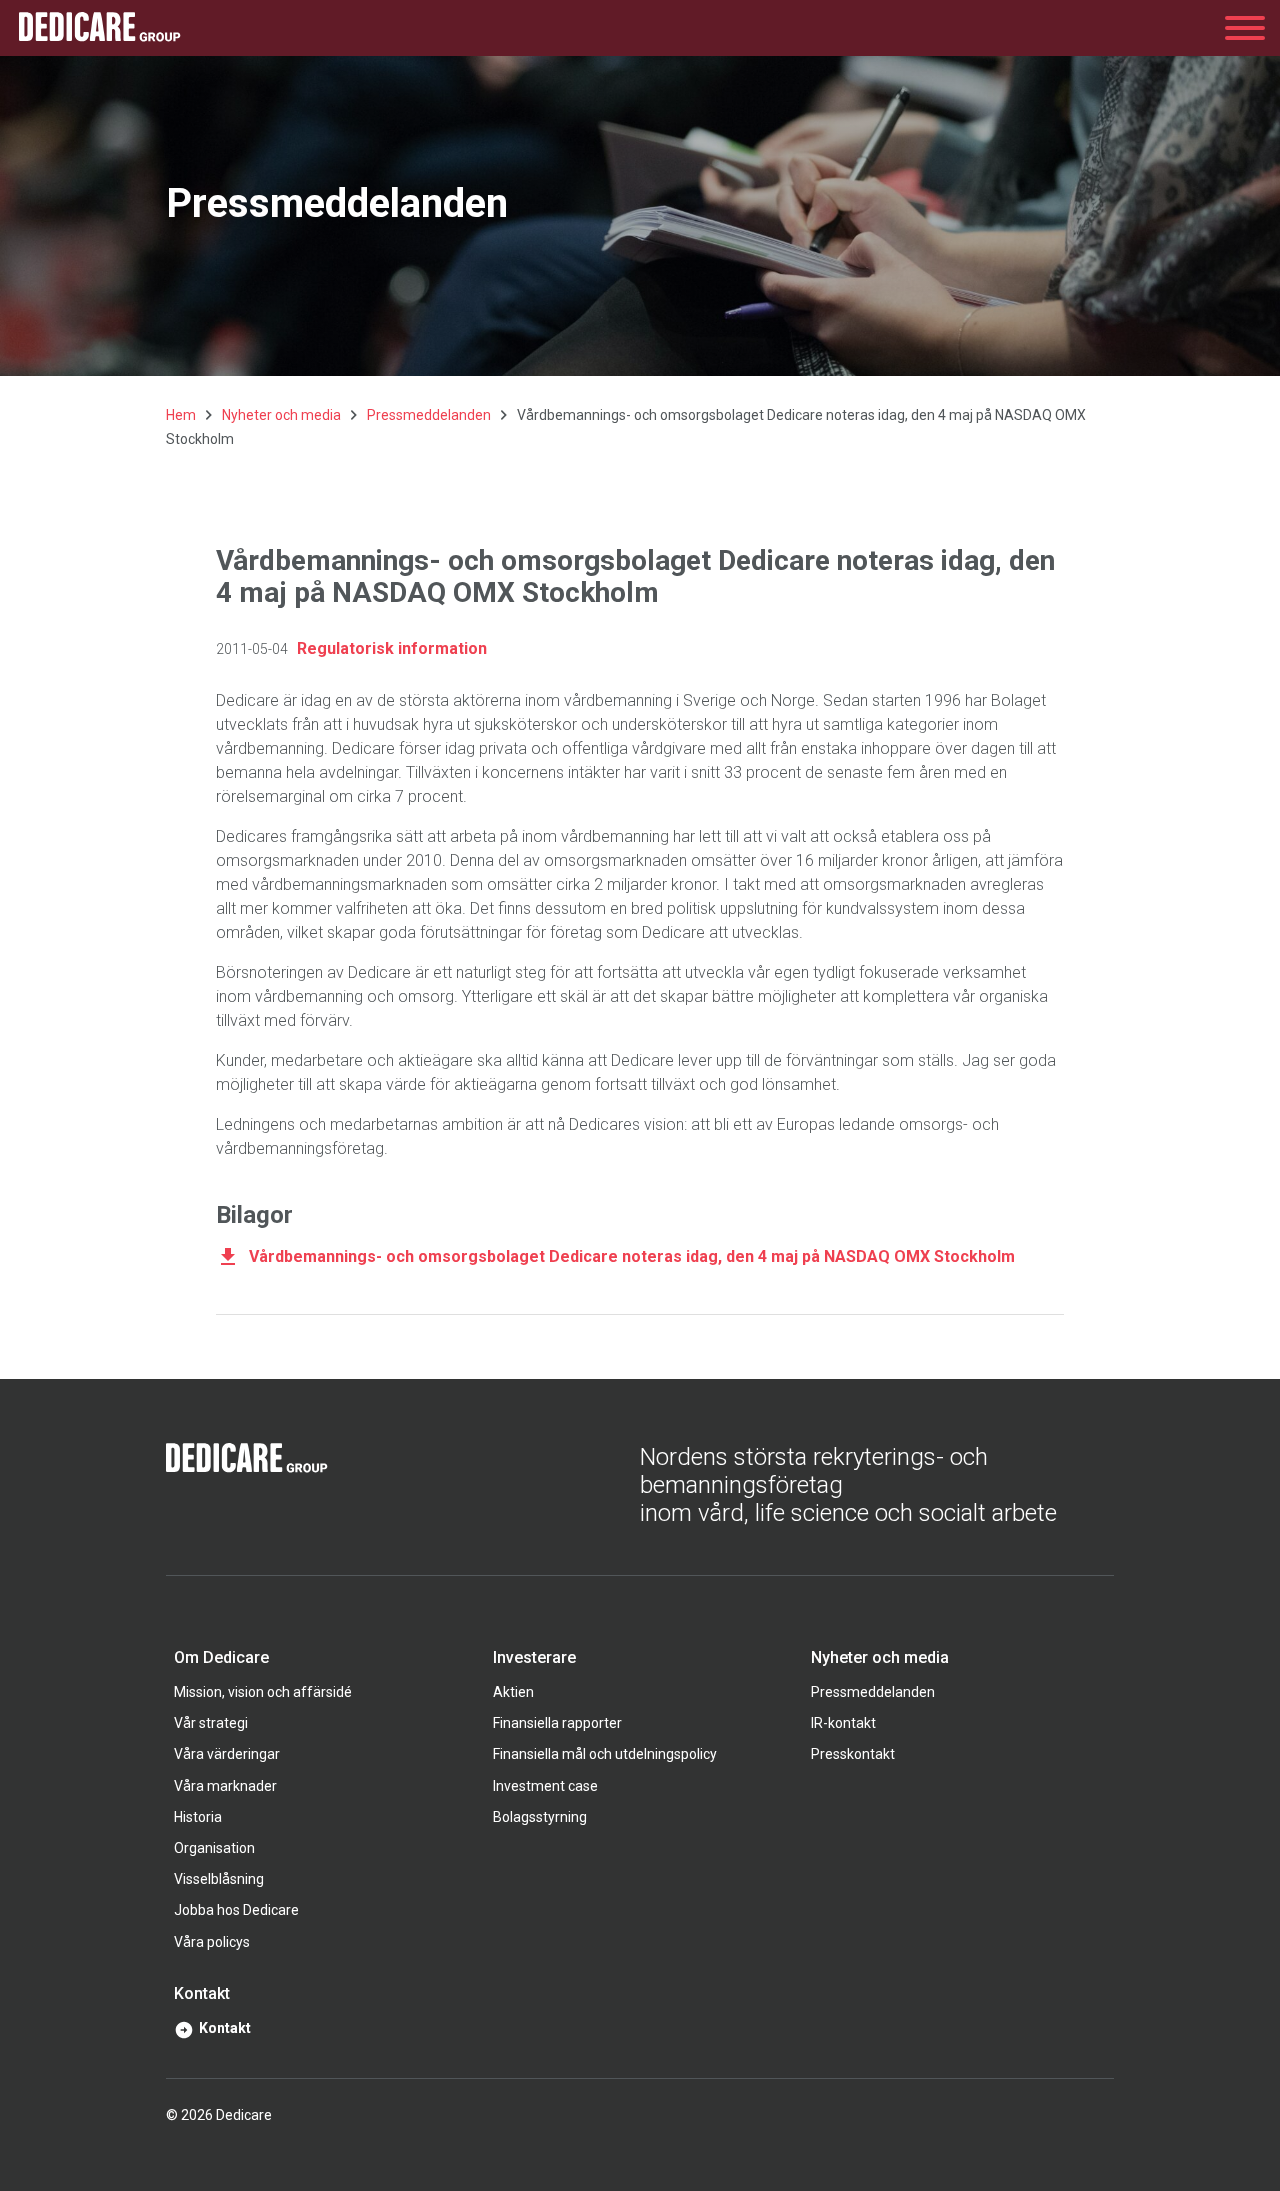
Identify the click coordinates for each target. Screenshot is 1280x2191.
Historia (198, 1817)
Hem (181, 415)
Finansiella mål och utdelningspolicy (605, 1754)
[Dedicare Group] (100, 28)
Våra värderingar (227, 1754)
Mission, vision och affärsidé (263, 1692)
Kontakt (225, 2028)
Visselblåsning (219, 1879)
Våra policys (212, 1942)
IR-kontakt (843, 1723)
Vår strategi (211, 1723)
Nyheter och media (281, 415)
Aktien (513, 1692)
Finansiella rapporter (557, 1723)
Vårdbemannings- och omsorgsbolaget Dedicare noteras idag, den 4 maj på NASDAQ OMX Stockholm (632, 1256)
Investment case (545, 1786)
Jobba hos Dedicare (236, 1910)
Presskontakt (853, 1754)
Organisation (214, 1848)
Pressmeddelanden (429, 415)
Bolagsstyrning (540, 1817)
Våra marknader (225, 1786)
